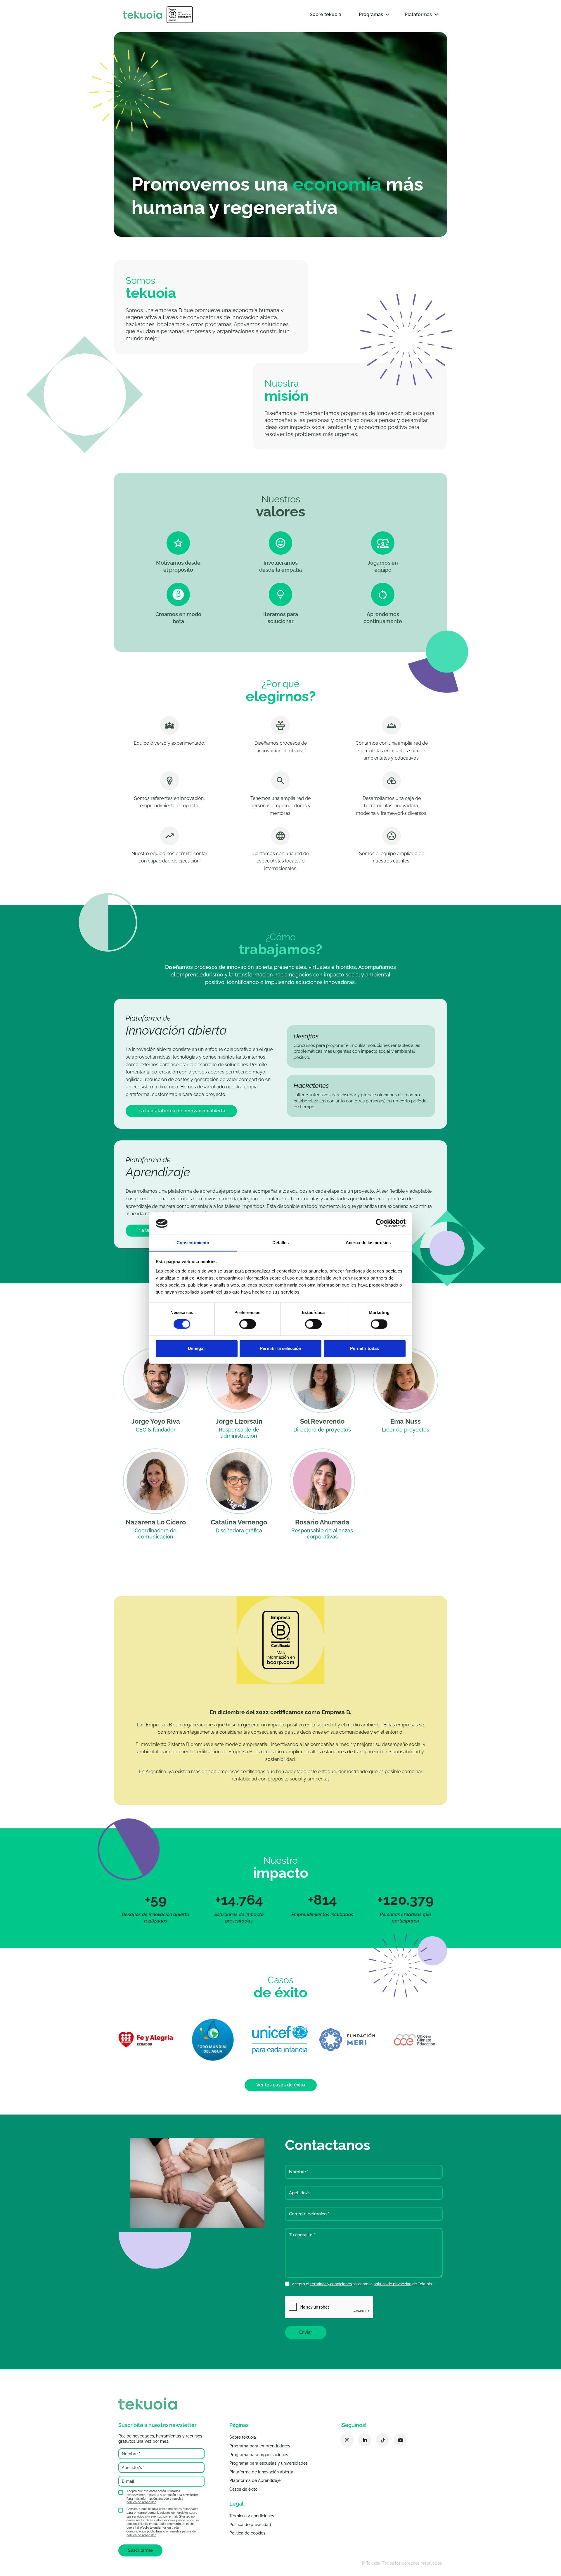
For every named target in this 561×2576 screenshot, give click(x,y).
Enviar (306, 2332)
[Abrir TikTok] (383, 2440)
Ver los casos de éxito (281, 2085)
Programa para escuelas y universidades (269, 2463)
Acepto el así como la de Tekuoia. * (363, 2284)
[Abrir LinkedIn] (365, 2440)
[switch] (248, 1324)
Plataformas (418, 14)
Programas (371, 14)
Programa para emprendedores (260, 2446)
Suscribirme (140, 2550)
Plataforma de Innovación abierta (261, 2472)
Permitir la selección (280, 1348)
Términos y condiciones (252, 2516)
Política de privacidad (250, 2525)
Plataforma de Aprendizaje (255, 2480)
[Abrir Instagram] (347, 2440)
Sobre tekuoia (325, 14)
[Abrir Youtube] (400, 2440)
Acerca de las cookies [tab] (368, 1243)
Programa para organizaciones (259, 2455)
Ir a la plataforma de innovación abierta (181, 1111)
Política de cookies (247, 2533)
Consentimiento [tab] (193, 1243)
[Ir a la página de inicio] (158, 15)
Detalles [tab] (281, 1243)
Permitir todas (365, 1348)
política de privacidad (392, 2284)
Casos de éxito (243, 2489)
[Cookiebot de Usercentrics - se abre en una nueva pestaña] (380, 1223)
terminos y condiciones (331, 2284)
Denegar (196, 1348)
